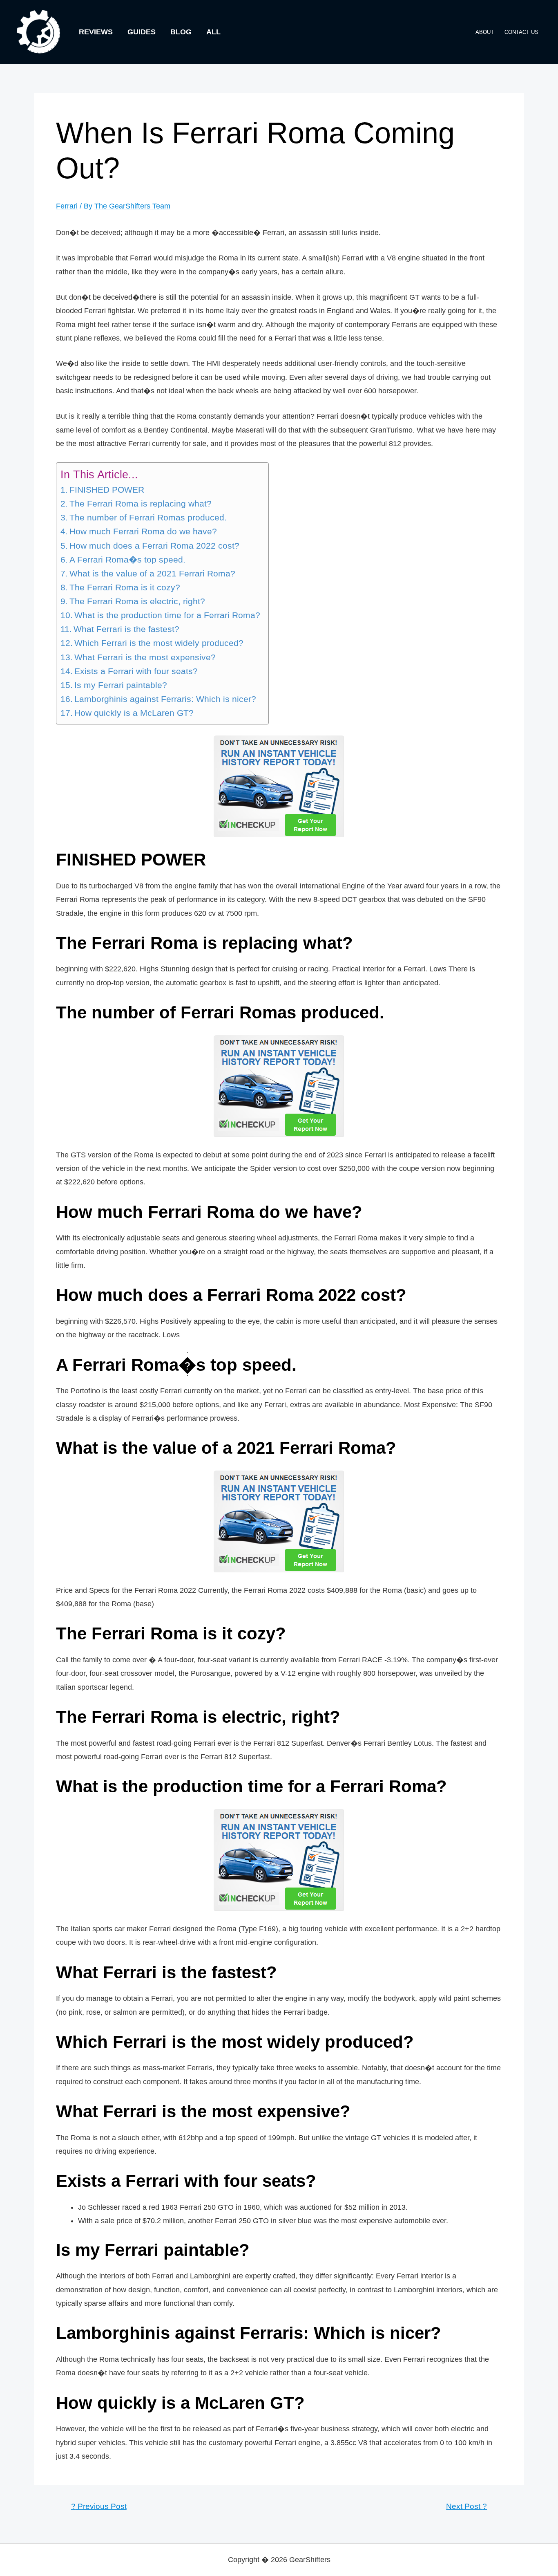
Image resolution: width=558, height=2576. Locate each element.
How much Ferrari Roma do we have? (143, 531)
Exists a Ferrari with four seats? (136, 671)
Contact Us (521, 32)
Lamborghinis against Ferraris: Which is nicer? (165, 699)
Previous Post (99, 2506)
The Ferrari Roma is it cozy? (125, 587)
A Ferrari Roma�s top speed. (127, 560)
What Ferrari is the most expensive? (145, 657)
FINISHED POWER (107, 490)
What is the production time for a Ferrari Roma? (167, 615)
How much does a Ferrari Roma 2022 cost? (154, 546)
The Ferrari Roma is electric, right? (137, 601)
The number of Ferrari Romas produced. (148, 518)
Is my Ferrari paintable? (121, 685)
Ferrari (67, 206)
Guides (142, 32)
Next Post (466, 2506)
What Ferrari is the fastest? (126, 629)
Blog (181, 32)
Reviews (96, 32)
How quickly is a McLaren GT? (134, 713)
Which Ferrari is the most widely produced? (159, 643)
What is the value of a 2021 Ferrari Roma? (152, 574)
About (485, 32)
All (213, 32)
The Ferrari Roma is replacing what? (141, 504)
